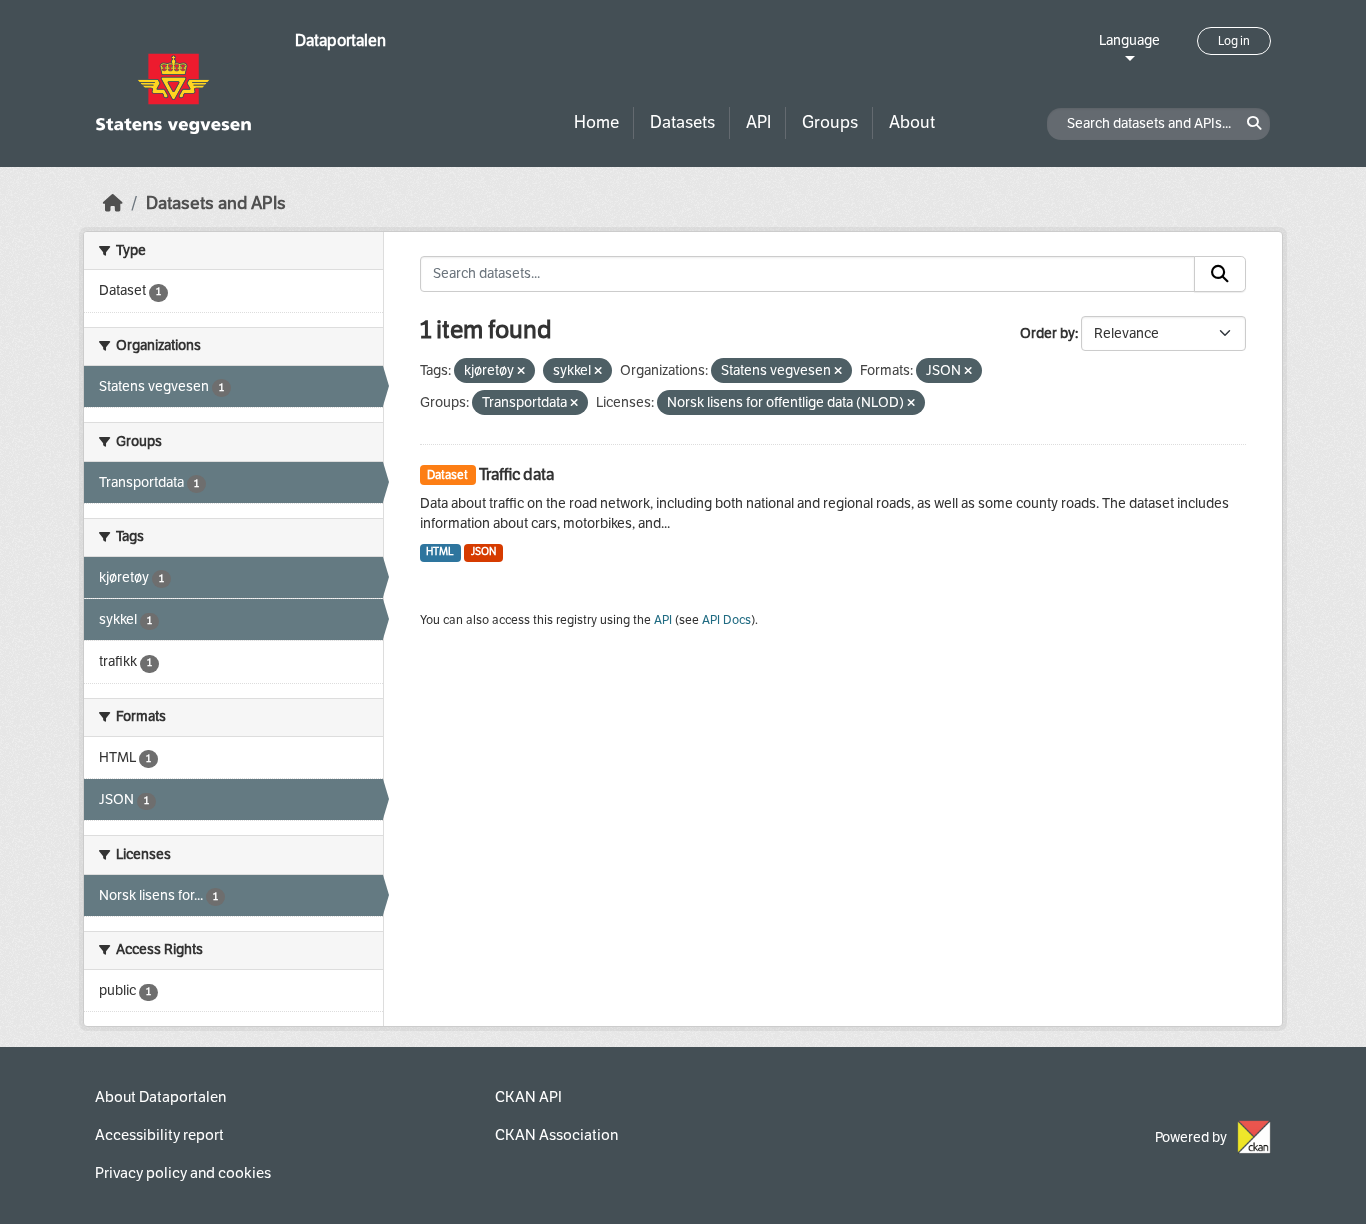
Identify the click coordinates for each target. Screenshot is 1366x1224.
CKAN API (528, 1097)
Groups (830, 122)
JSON (483, 551)
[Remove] (521, 371)
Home (596, 122)
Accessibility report (159, 1135)
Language (1129, 40)
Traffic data (516, 474)
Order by (1047, 333)
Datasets (682, 122)
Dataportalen (340, 40)
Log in (1234, 41)
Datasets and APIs (216, 203)
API (758, 122)
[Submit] (1220, 274)
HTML (440, 551)
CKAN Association (556, 1135)
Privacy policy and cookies (183, 1173)
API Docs (726, 620)
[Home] (113, 203)
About (912, 122)
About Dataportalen (160, 1097)
